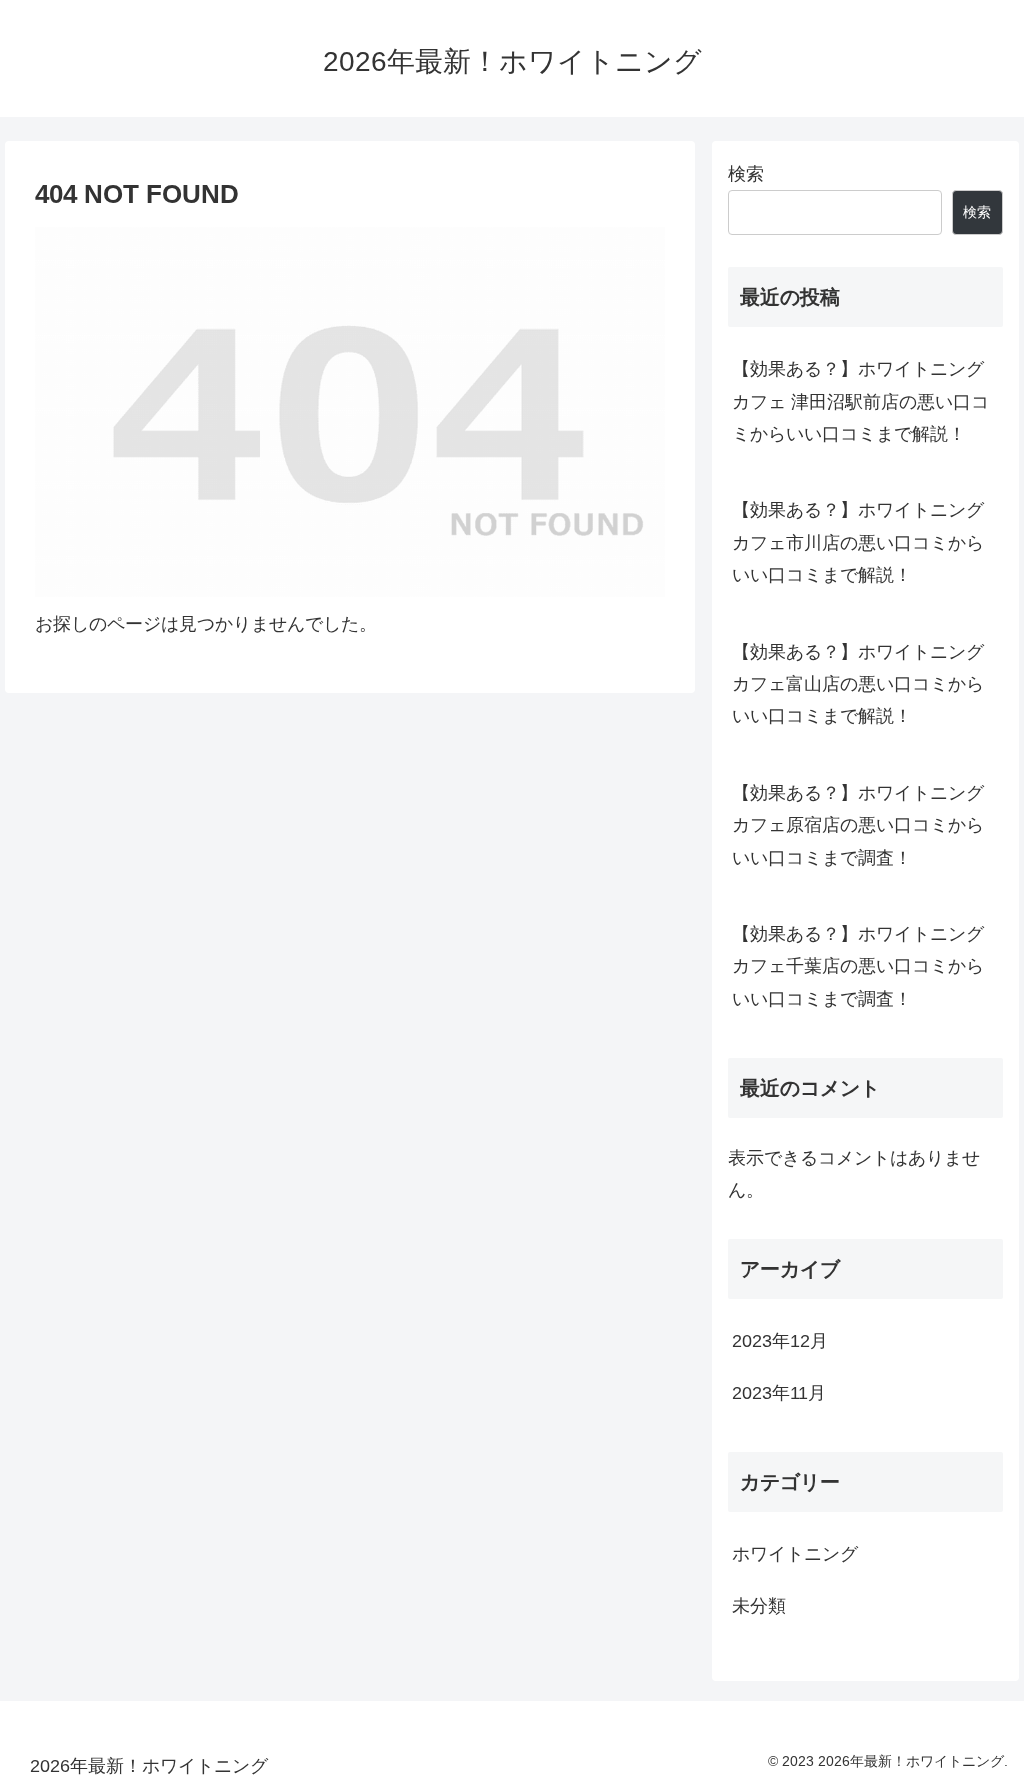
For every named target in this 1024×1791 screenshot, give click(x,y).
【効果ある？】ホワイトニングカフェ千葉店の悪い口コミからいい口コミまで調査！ (858, 966)
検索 (746, 174)
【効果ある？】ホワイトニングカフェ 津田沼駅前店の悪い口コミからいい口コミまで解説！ (860, 401)
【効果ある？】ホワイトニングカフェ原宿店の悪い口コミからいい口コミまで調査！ (858, 825)
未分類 (759, 1606)
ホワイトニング (795, 1554)
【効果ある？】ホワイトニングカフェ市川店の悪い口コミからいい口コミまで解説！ (858, 542)
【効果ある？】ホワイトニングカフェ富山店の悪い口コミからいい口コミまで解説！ (858, 684)
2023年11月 (779, 1393)
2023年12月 (780, 1341)
